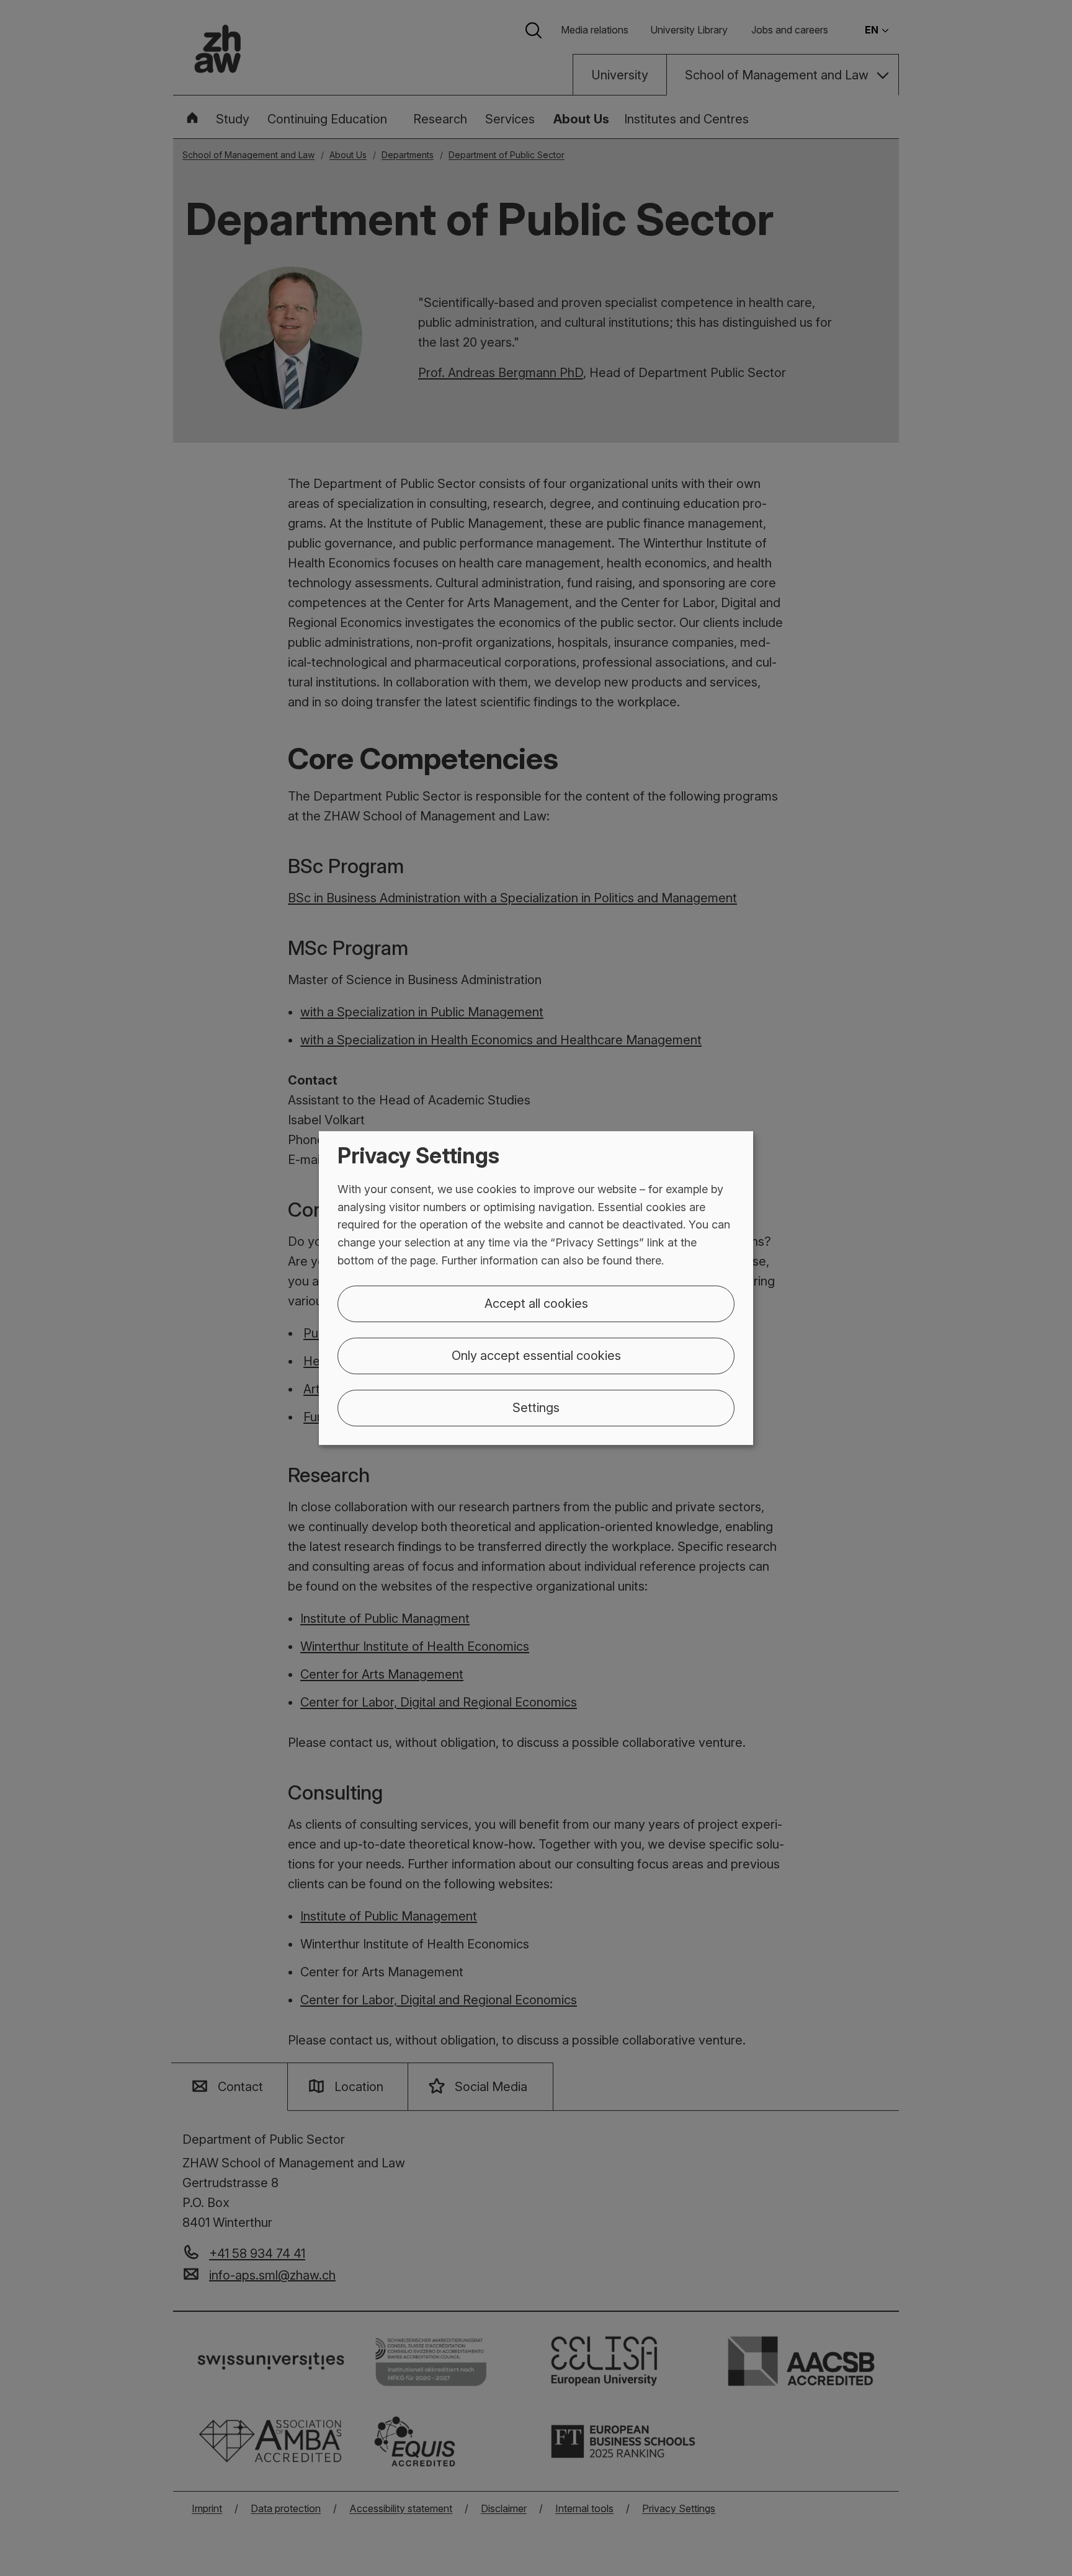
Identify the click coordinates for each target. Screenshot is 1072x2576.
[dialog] (536, 1288)
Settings (536, 1408)
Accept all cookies (536, 1304)
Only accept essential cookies (536, 1356)
